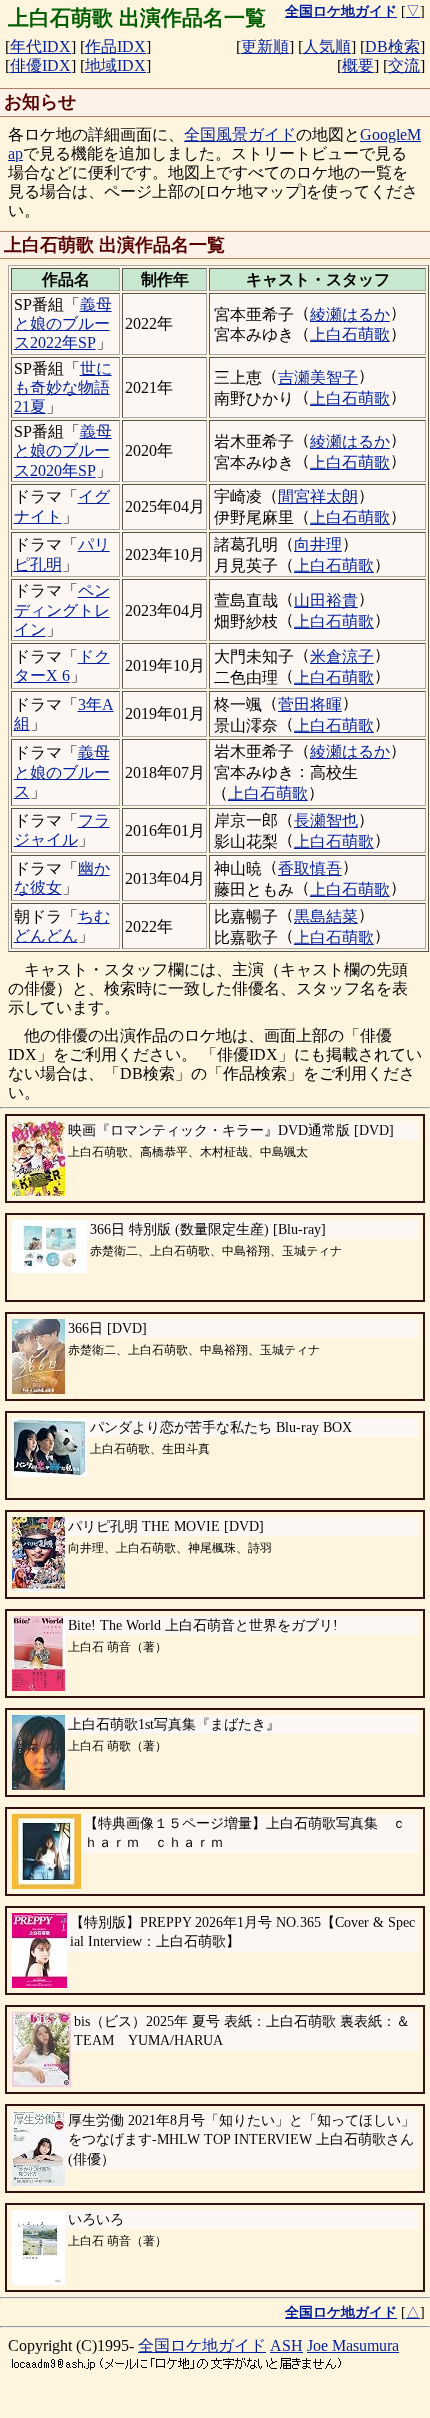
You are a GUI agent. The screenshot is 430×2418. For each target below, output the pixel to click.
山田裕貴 (326, 600)
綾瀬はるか (350, 314)
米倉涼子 (342, 656)
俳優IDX (40, 65)
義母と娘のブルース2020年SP (63, 450)
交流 (404, 65)
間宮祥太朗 (318, 496)
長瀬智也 (326, 820)
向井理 (318, 544)
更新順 (265, 46)
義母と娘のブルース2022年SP (63, 323)
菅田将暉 (310, 704)
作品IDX (115, 46)
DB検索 (392, 46)
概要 (358, 65)
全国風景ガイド (240, 134)
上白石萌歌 (350, 334)
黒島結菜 (326, 916)
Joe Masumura (353, 2345)
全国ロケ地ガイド (202, 2345)
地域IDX (115, 65)
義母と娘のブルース (62, 771)
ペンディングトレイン (62, 609)
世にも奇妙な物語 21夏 (63, 387)
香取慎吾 (310, 868)
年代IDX (40, 46)
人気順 (327, 46)
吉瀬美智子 (318, 377)
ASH (286, 2345)
